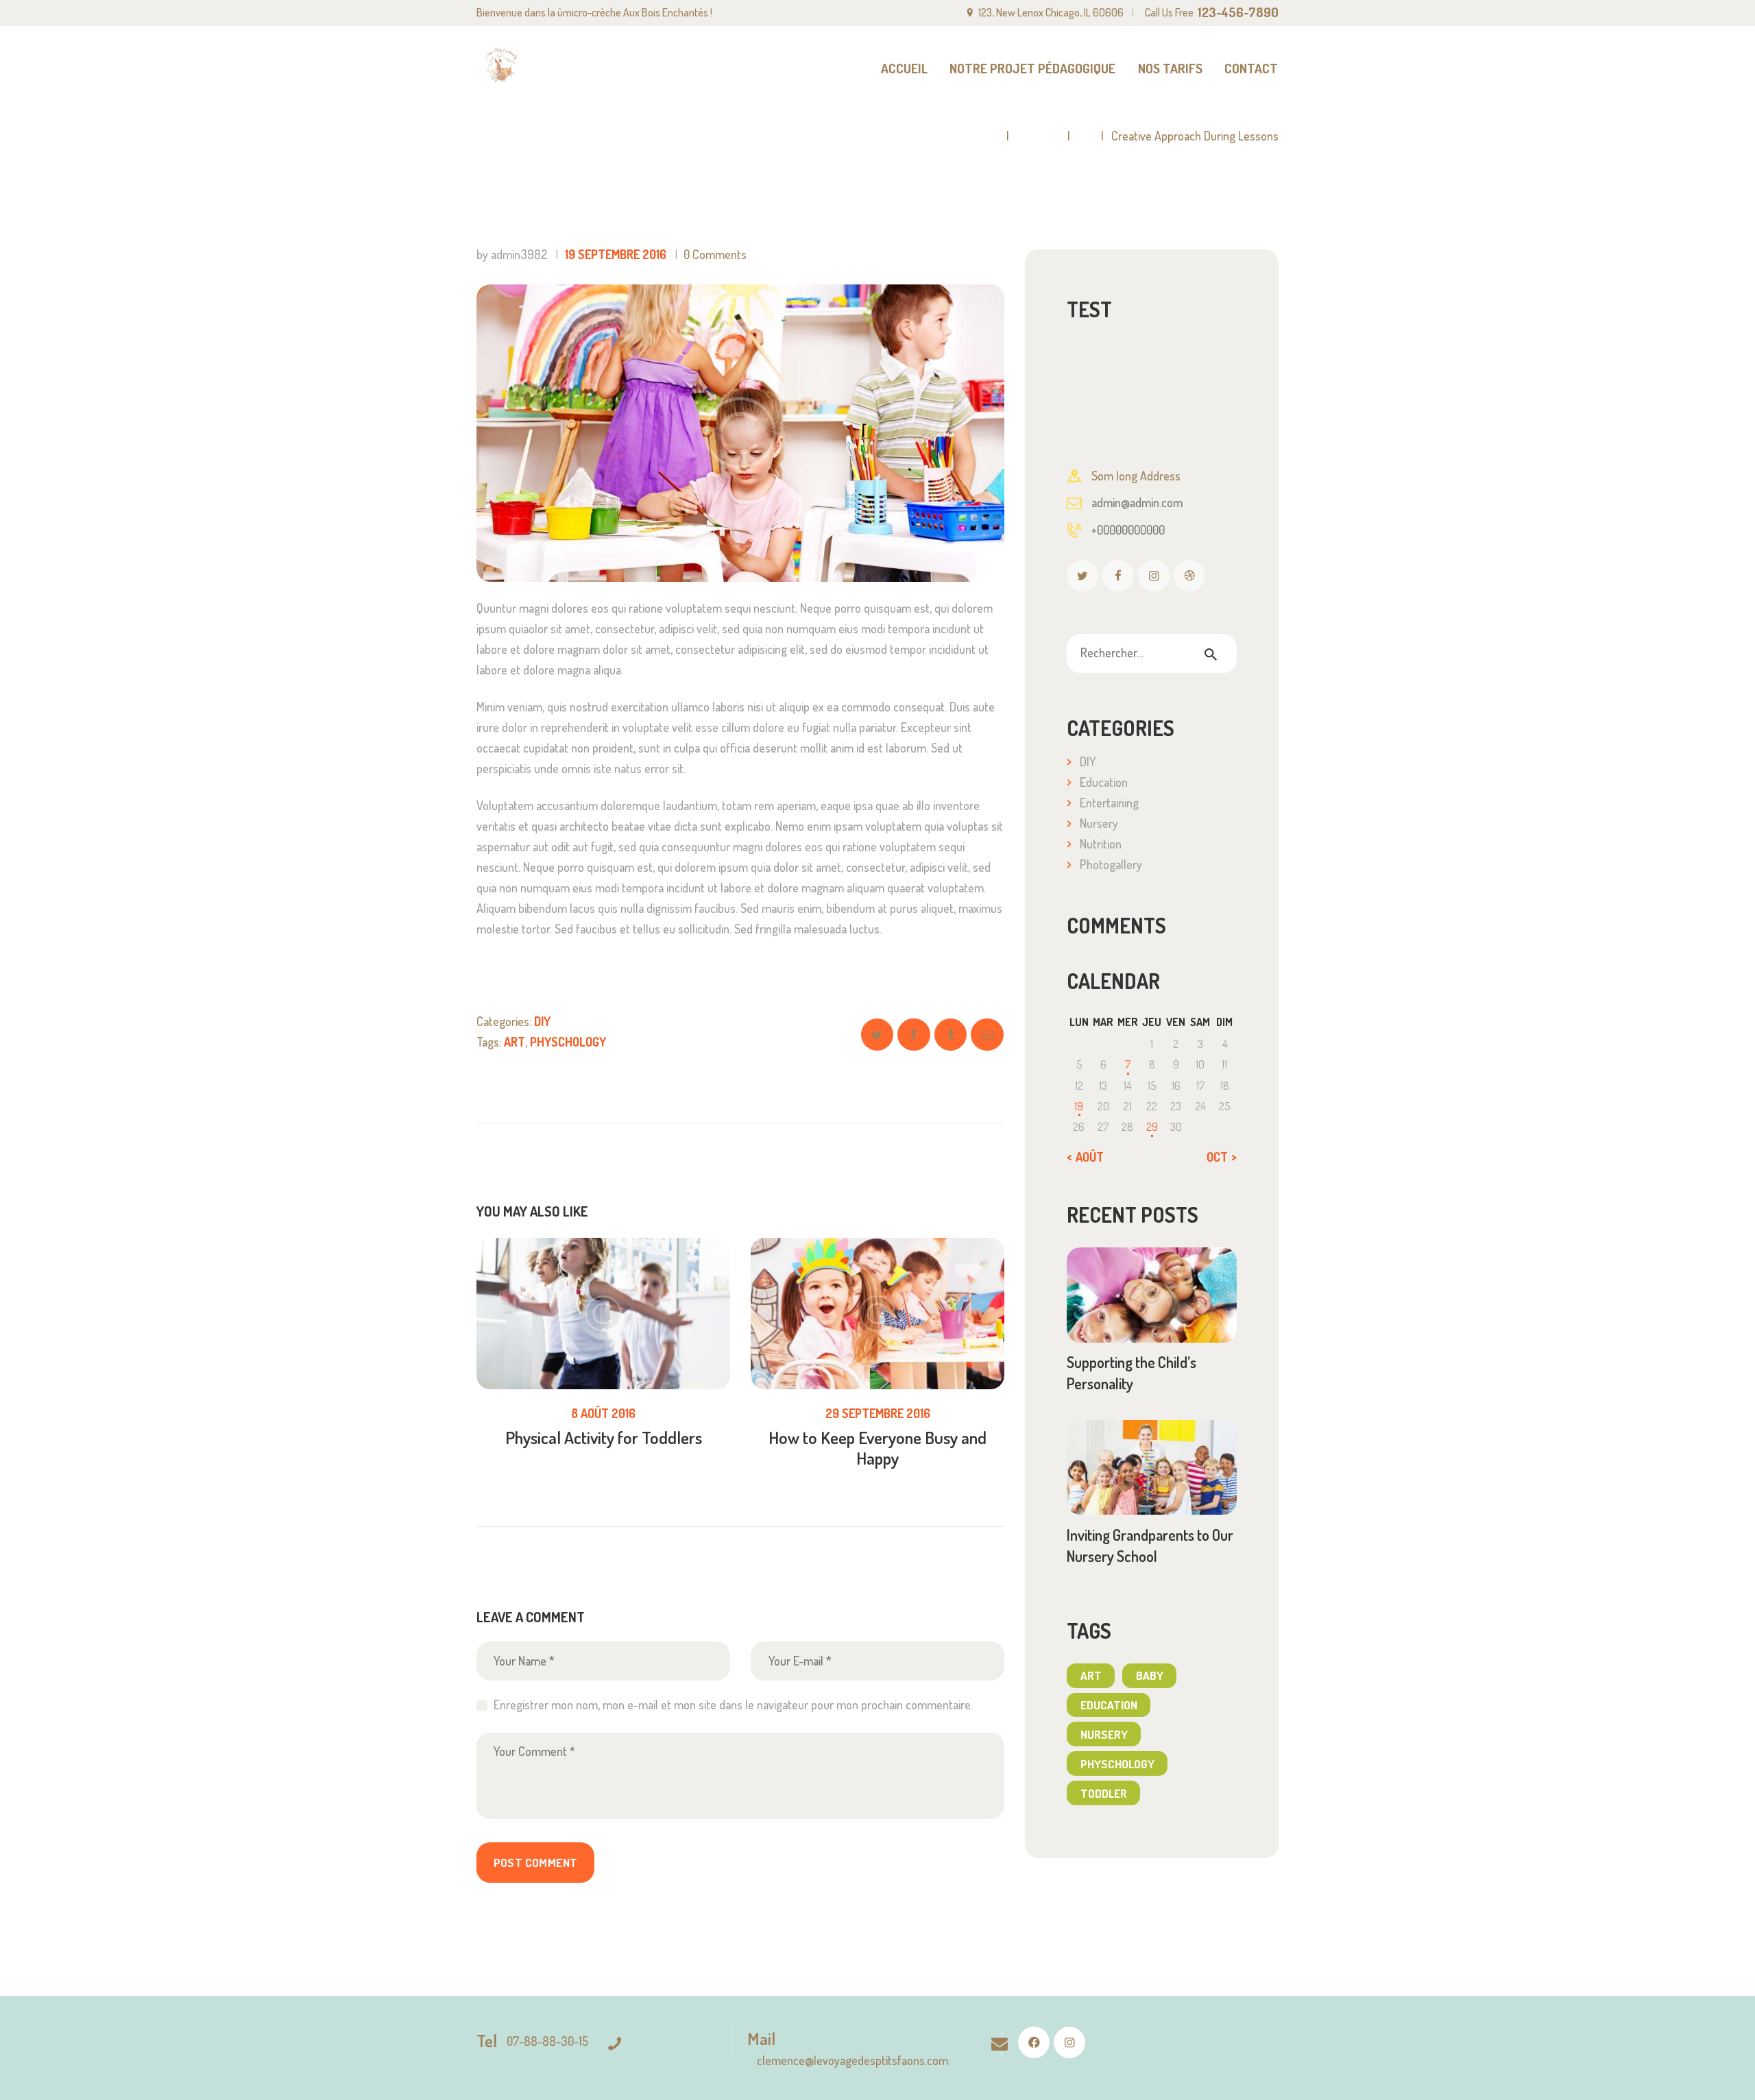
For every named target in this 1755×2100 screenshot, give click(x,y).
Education (1104, 782)
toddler (1104, 1793)
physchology (568, 1042)
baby (1150, 1675)
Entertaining (1109, 803)
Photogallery (1111, 864)
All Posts (1038, 136)
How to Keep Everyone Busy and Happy (877, 1448)
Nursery (1099, 823)
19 (1079, 1106)
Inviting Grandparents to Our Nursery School (1150, 1545)
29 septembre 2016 (878, 1413)
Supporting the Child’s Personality (1131, 1372)
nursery (1104, 1734)
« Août (1085, 1157)
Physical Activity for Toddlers (604, 1437)
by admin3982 (513, 254)
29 (1152, 1127)
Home (984, 136)
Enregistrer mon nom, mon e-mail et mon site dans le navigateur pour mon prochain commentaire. (733, 1705)
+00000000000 (1128, 530)
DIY (1085, 136)
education (1109, 1705)
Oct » (1222, 1157)
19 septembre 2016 (616, 254)
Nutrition (1101, 844)
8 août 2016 (603, 1413)
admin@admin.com (1137, 502)
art (515, 1042)
